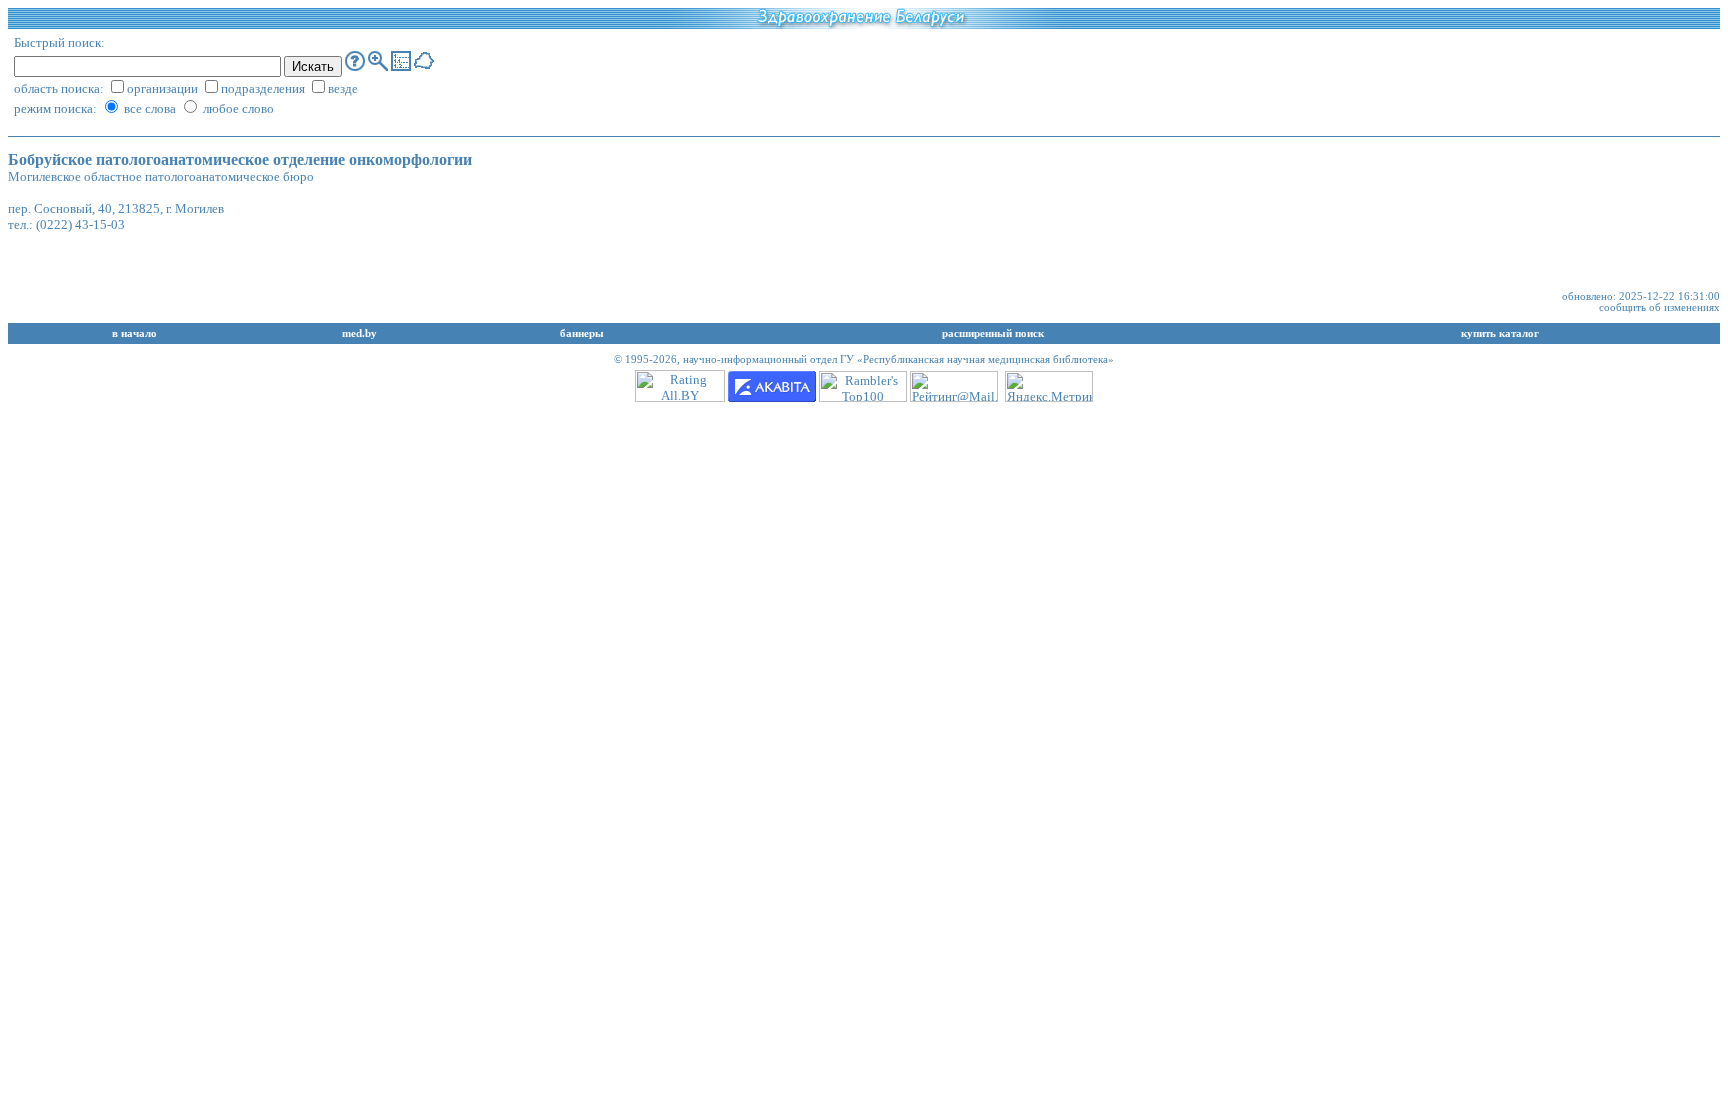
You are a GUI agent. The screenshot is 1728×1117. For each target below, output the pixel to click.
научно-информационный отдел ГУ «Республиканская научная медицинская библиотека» (898, 359)
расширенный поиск (993, 333)
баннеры (582, 333)
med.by (359, 333)
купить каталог (1500, 333)
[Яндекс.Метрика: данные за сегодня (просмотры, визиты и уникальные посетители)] (1049, 386)
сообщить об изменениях (1659, 307)
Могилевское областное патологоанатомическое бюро (161, 176)
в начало (134, 333)
